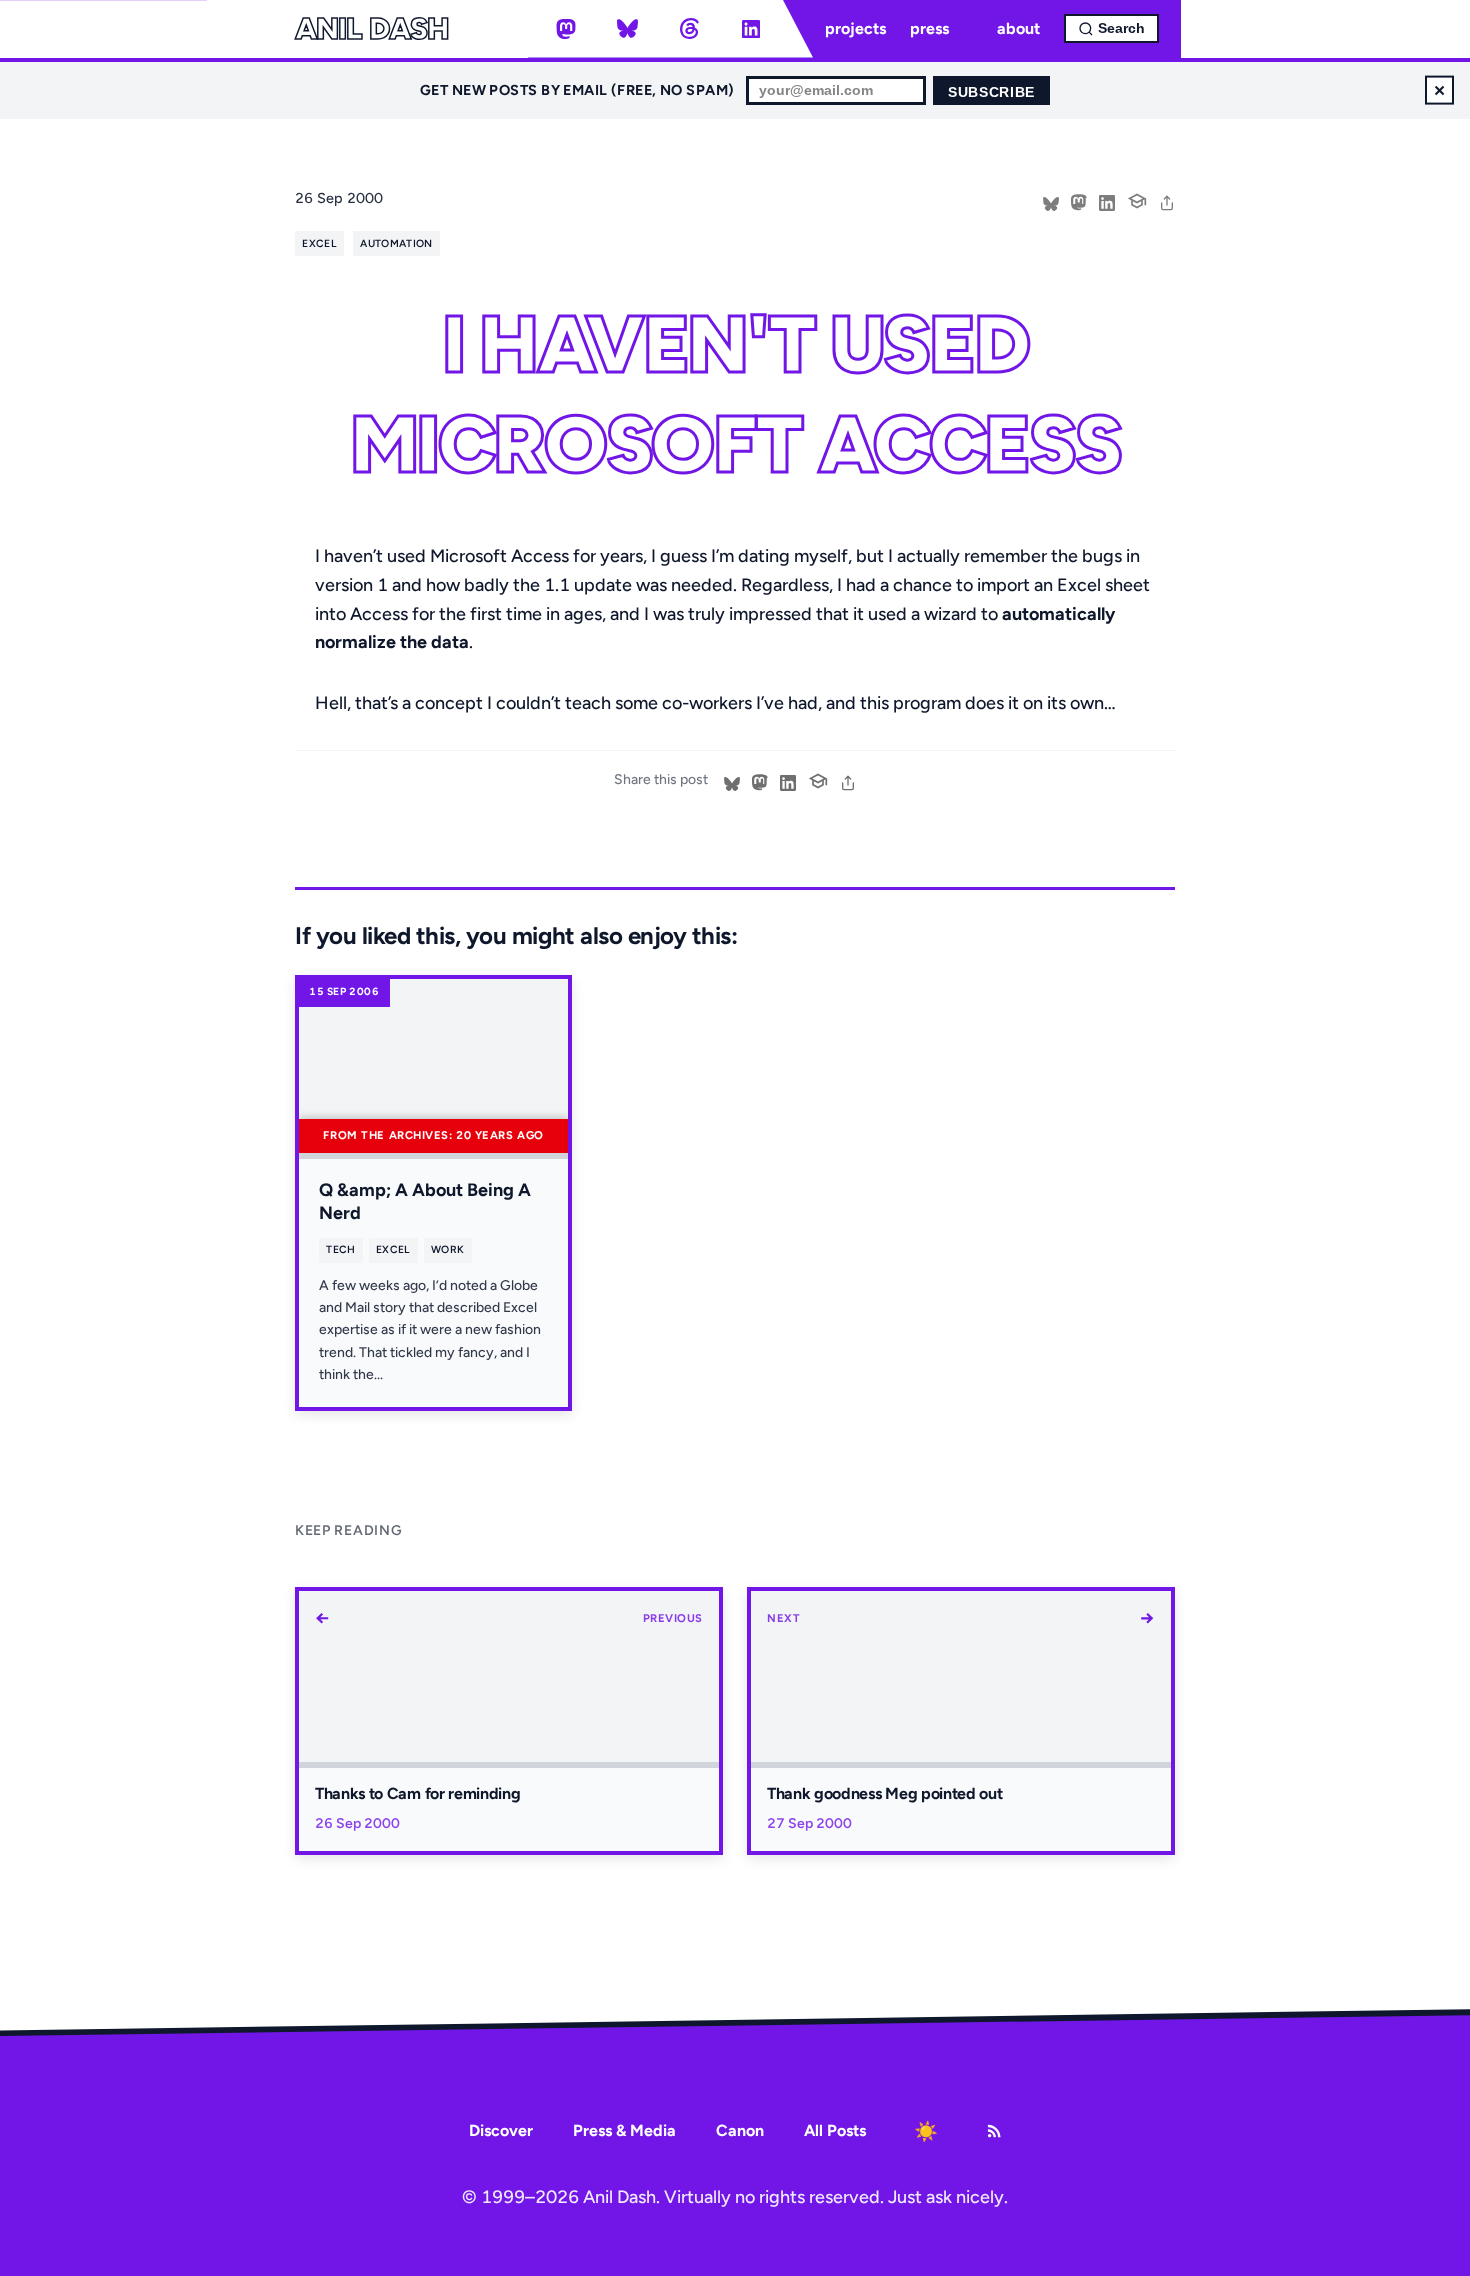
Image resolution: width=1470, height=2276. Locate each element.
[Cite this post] (1137, 199)
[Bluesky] (628, 29)
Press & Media (624, 2130)
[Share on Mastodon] (1079, 201)
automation (396, 243)
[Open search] (1111, 28)
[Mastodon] (566, 29)
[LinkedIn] (751, 29)
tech (340, 1249)
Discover (501, 2130)
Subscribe (991, 92)
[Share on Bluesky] (1051, 201)
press (929, 28)
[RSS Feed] (994, 2131)
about (1018, 28)
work (447, 1249)
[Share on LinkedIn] (1107, 201)
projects (855, 28)
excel (319, 243)
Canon (740, 2130)
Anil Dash (371, 29)
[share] (1167, 201)
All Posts (835, 2130)
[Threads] (689, 29)
